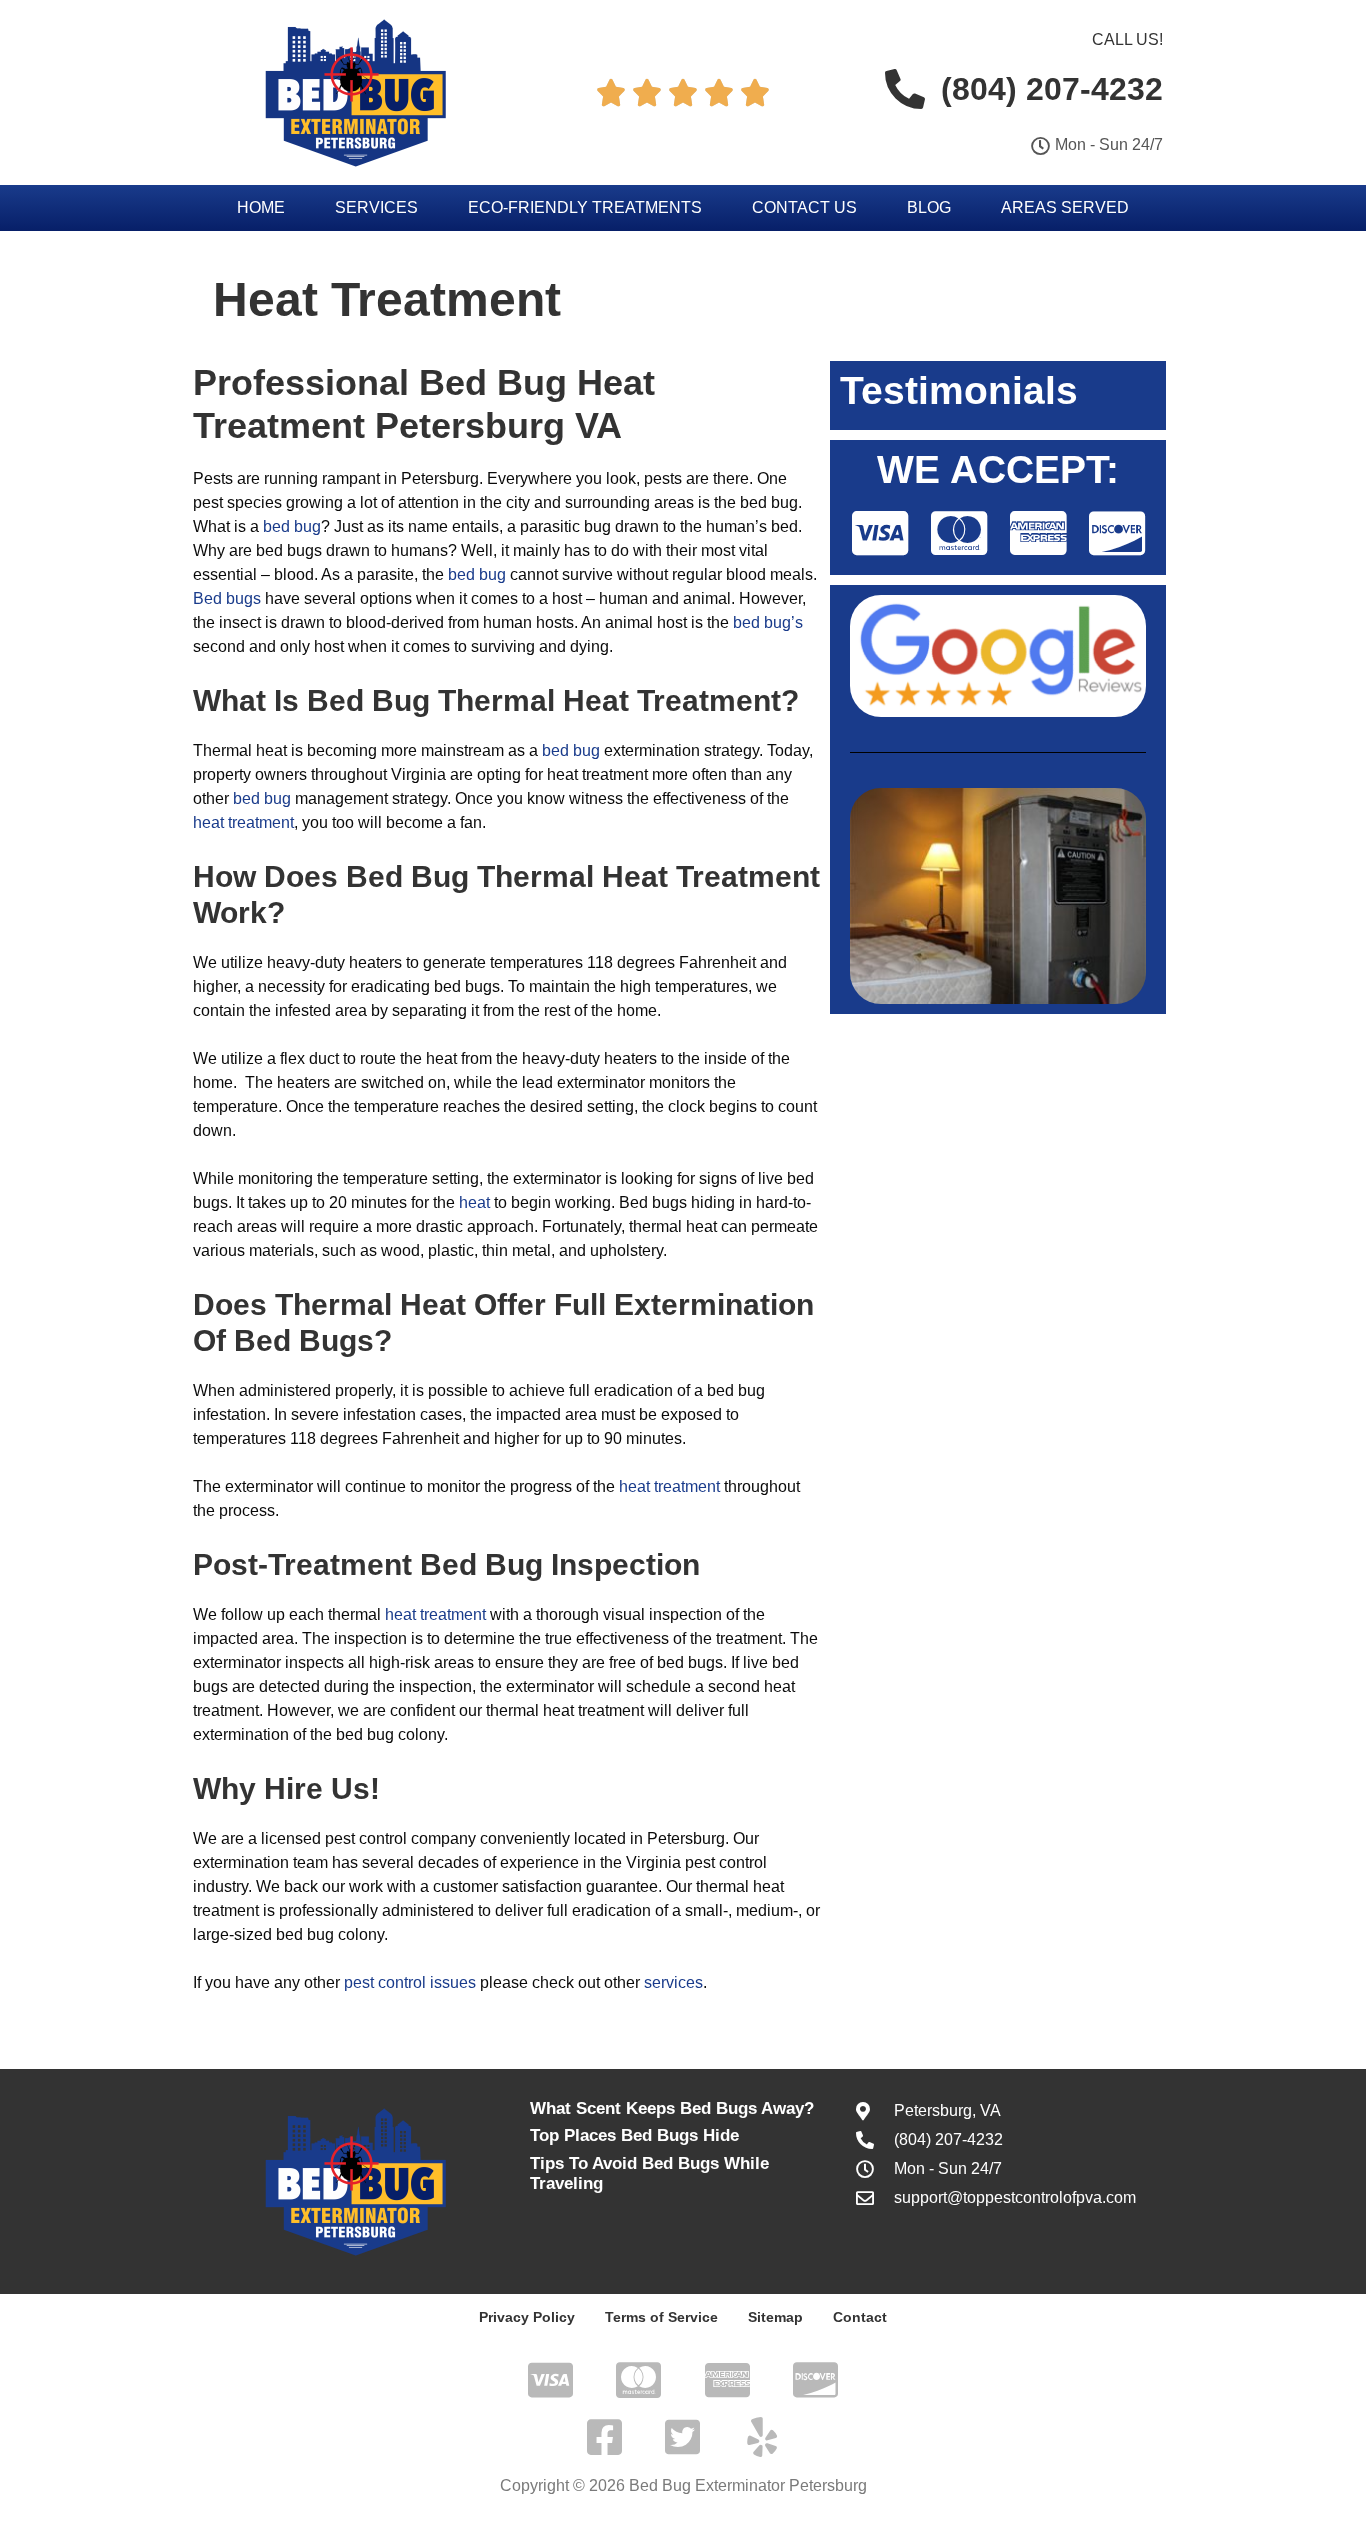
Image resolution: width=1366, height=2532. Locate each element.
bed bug (292, 526)
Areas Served (1065, 207)
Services (376, 207)
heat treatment (243, 822)
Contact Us (804, 207)
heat (474, 1202)
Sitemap (775, 2317)
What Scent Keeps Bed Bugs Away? (672, 2108)
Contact (860, 2317)
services (673, 1982)
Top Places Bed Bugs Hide (634, 2135)
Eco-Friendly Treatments (585, 207)
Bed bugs (227, 598)
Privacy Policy (527, 2317)
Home (261, 207)
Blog (929, 207)
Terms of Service (661, 2317)
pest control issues (410, 1982)
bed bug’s (768, 622)
